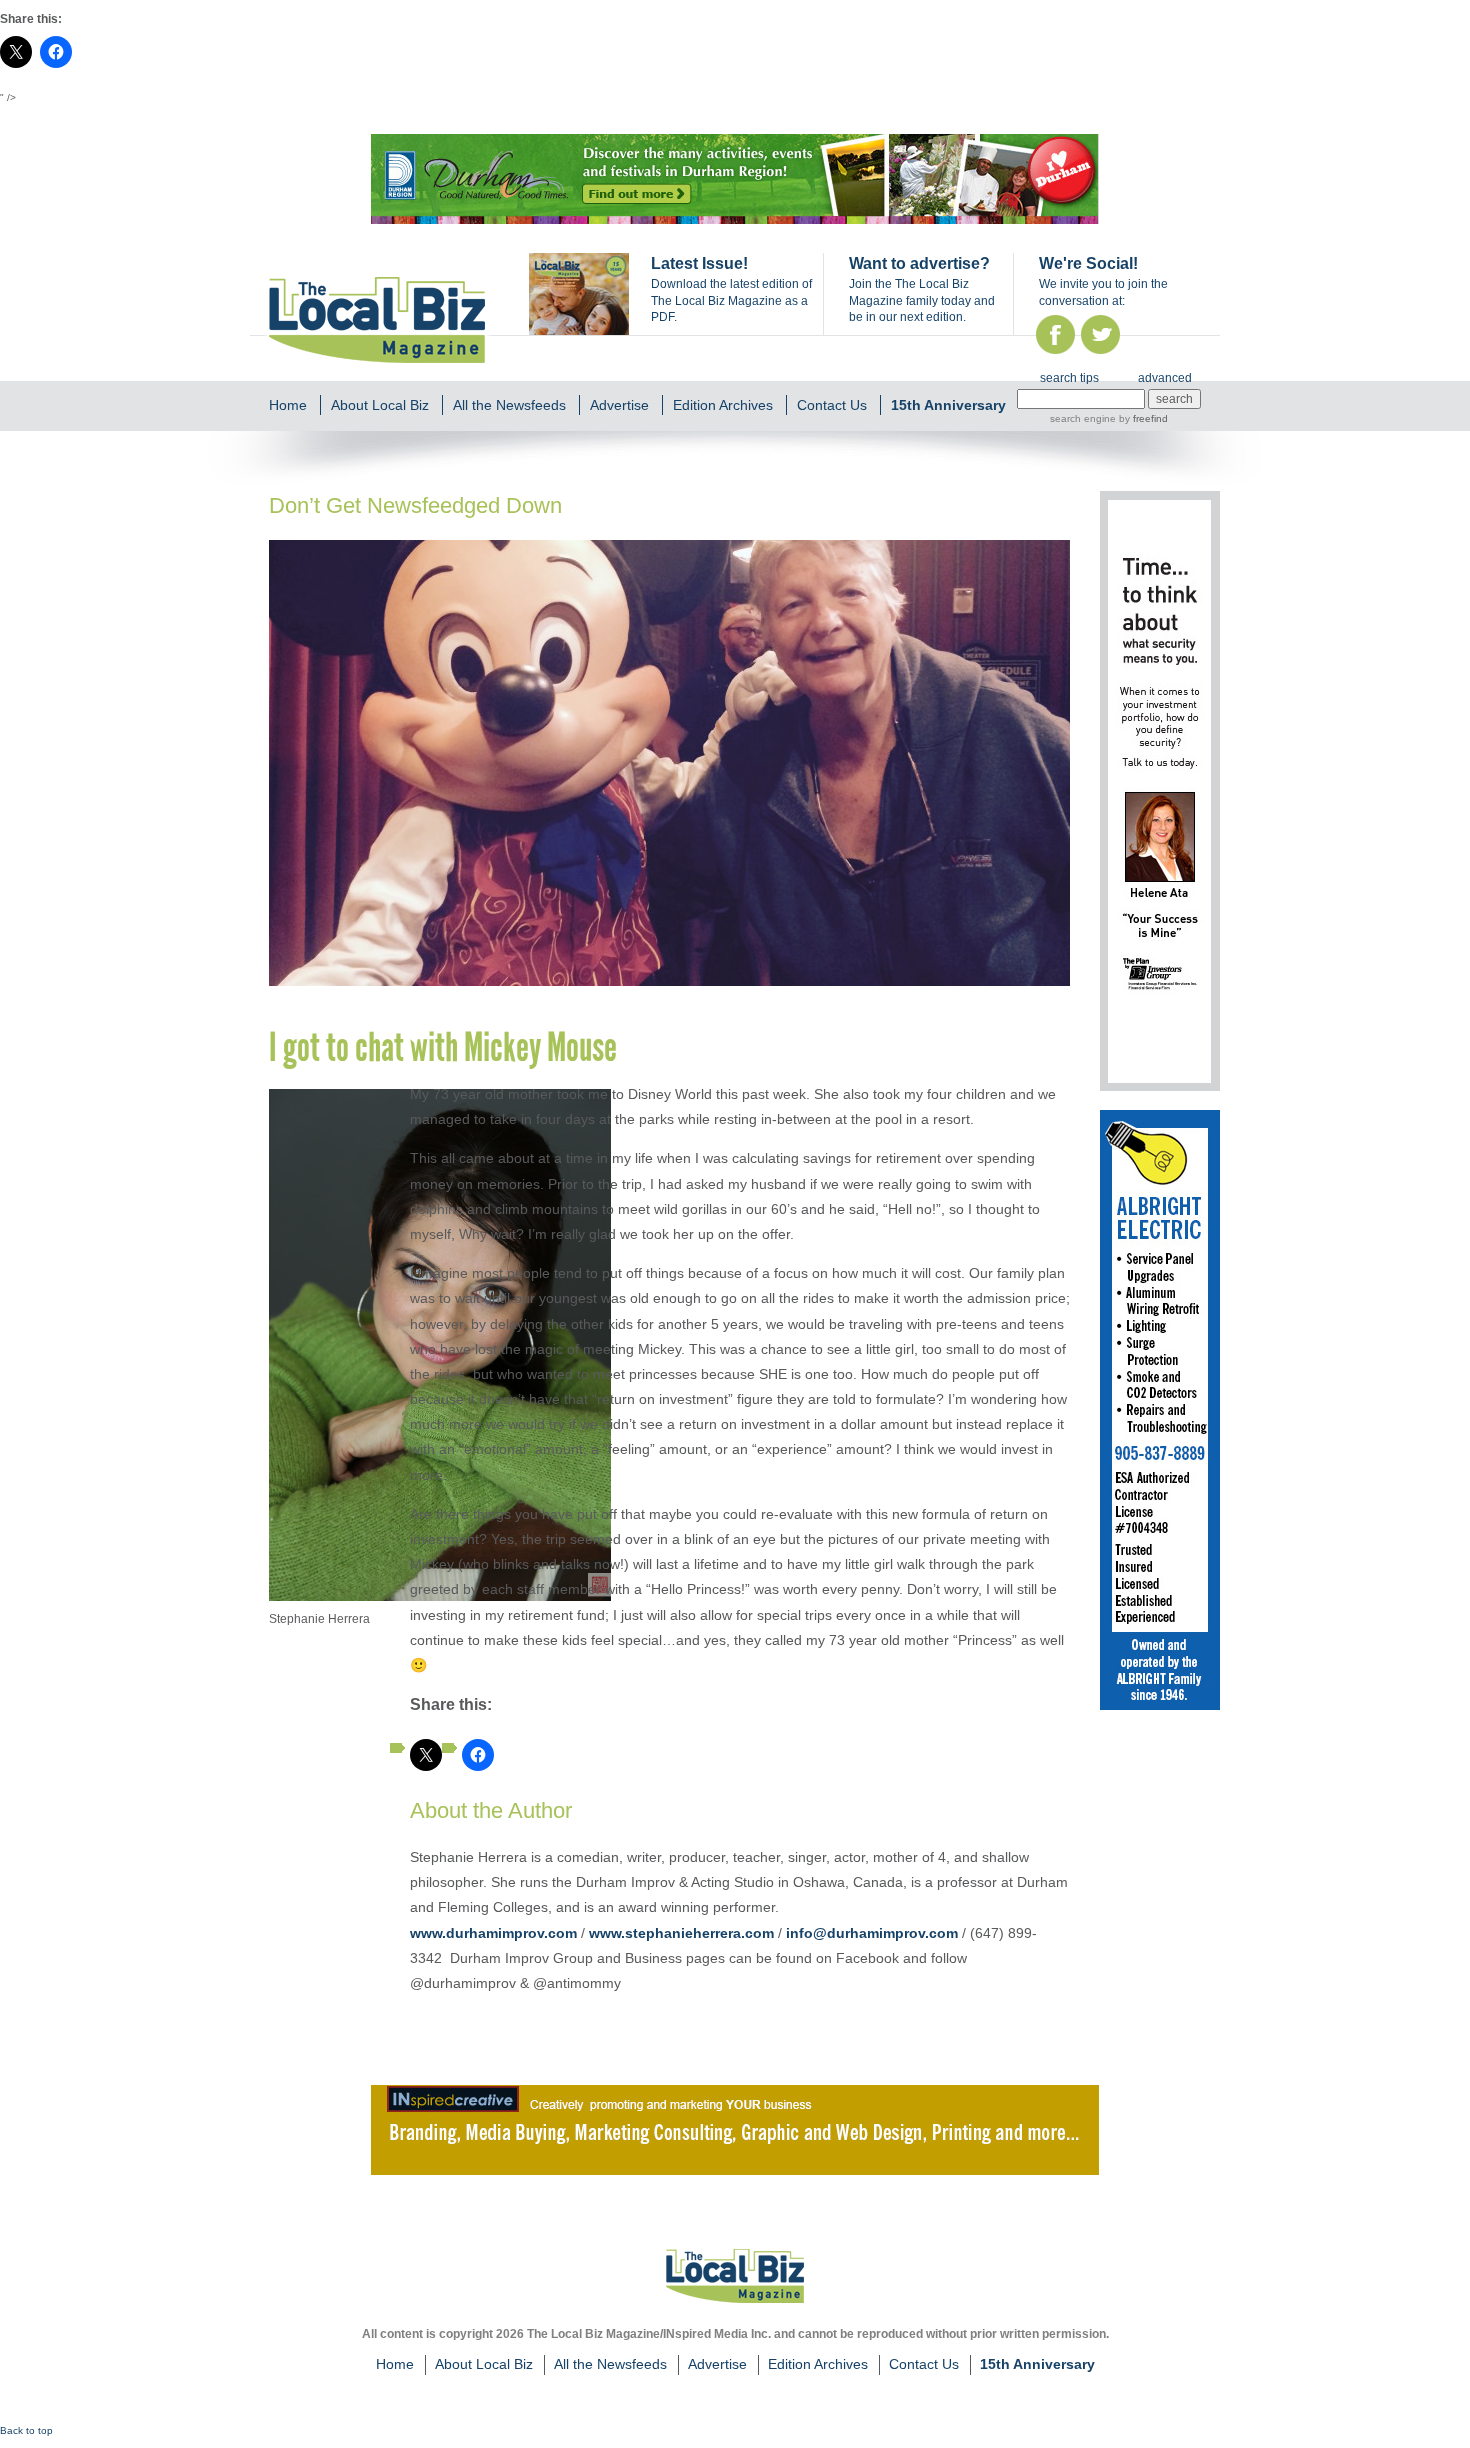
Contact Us (832, 405)
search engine (1083, 418)
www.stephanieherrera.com (681, 1933)
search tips (1069, 378)
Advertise (619, 405)
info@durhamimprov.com (872, 1933)
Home (288, 405)
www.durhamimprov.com (493, 1933)
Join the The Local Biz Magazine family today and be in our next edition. (922, 301)
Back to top (26, 2430)
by (1142, 418)
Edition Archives (723, 405)
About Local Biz (380, 405)
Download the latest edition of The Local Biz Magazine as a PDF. (731, 301)
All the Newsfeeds (509, 405)
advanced (1165, 378)
